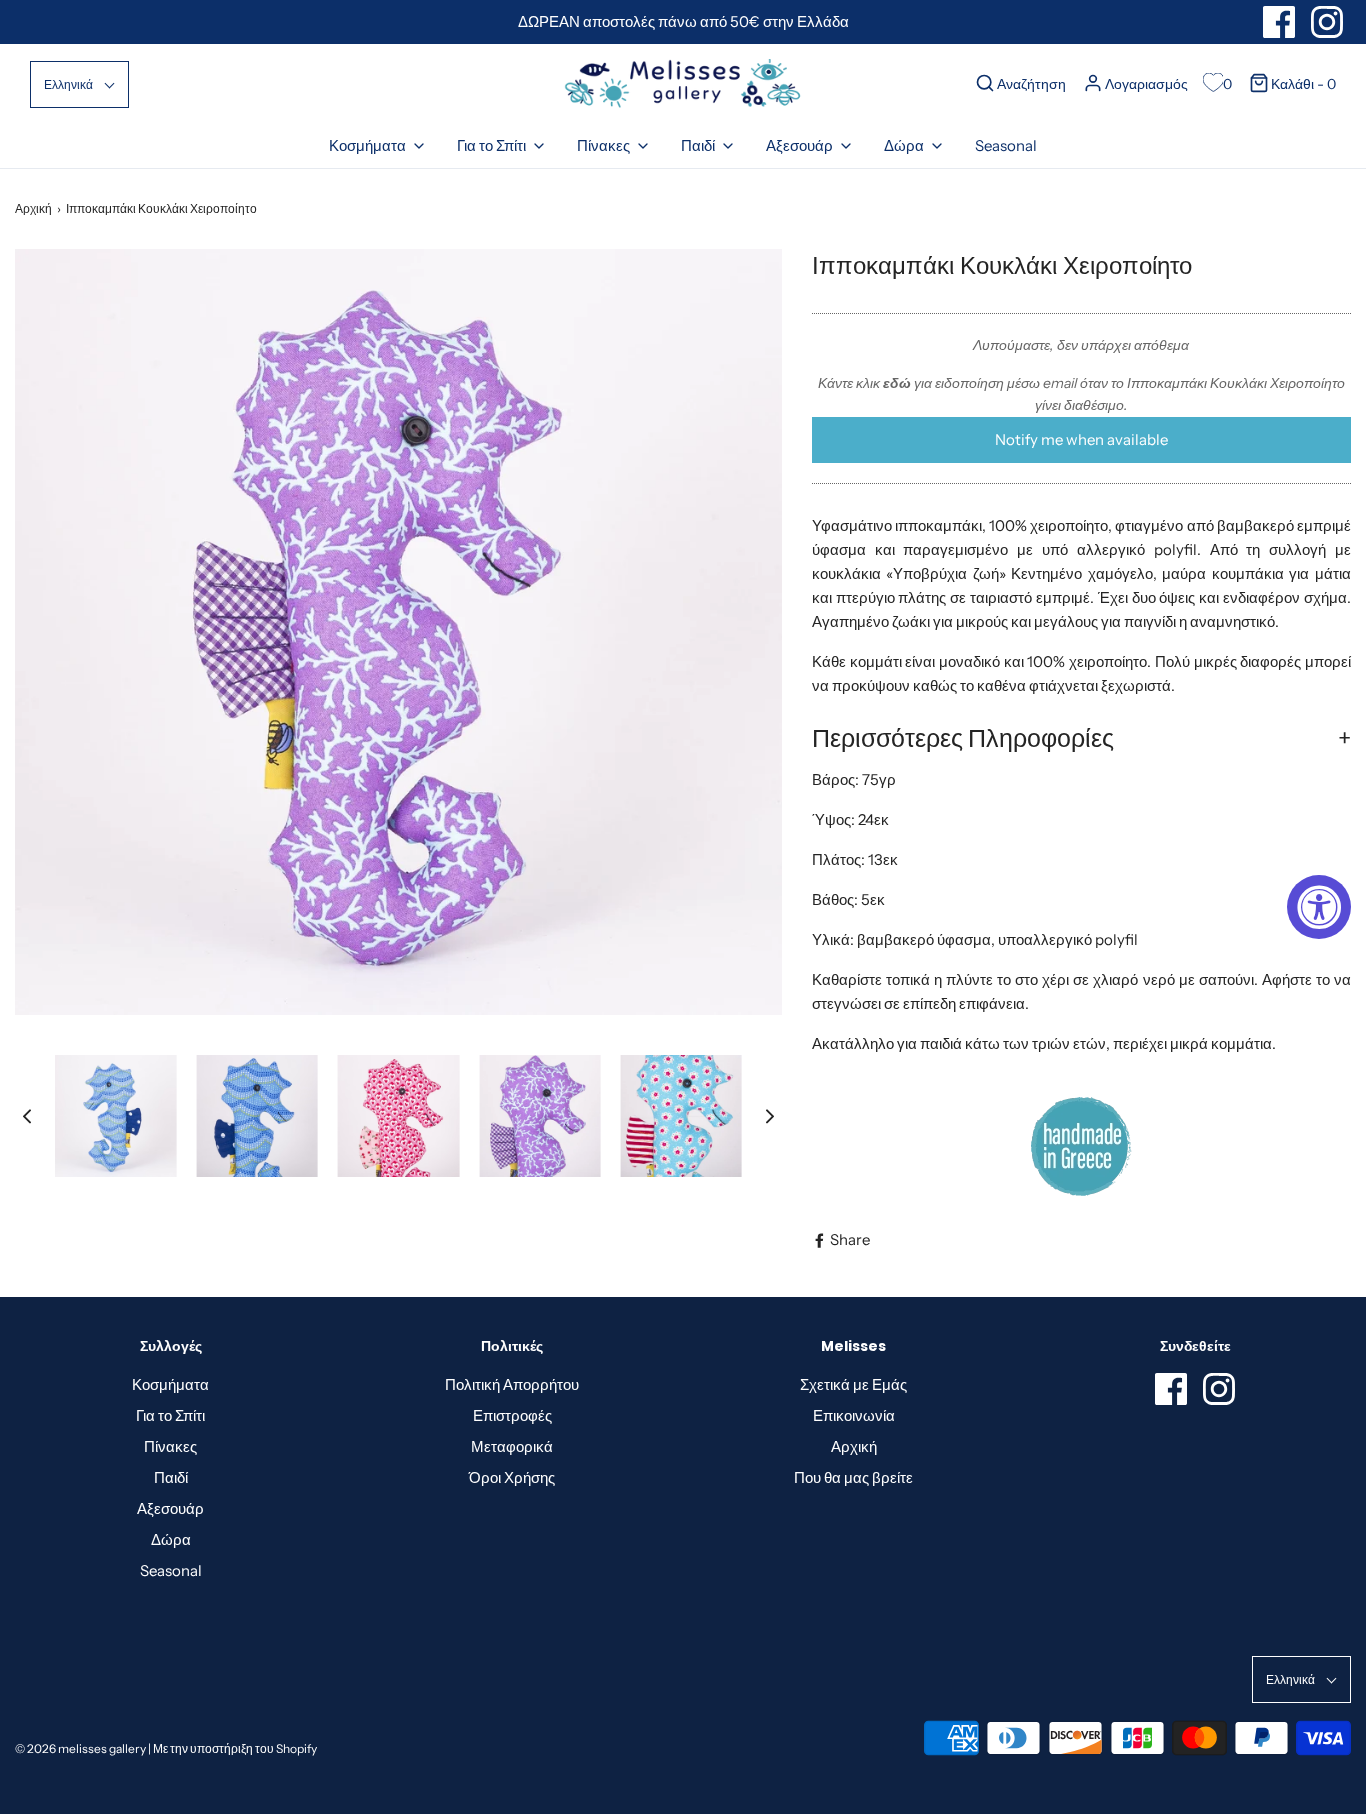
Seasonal (1006, 145)
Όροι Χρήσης (512, 1477)
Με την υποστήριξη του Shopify (235, 1748)
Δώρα (171, 1539)
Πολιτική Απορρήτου (512, 1384)
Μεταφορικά (512, 1446)
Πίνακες (170, 1446)
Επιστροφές (512, 1415)
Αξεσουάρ (170, 1508)
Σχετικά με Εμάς (853, 1384)
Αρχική (33, 208)
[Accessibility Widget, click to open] (1319, 907)
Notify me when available (1081, 439)
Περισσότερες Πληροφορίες (963, 738)
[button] (79, 84)
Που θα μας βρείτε (853, 1477)
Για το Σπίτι (170, 1415)
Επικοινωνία (854, 1415)
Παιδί (171, 1477)
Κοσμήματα (170, 1384)
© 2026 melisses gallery (80, 1748)
